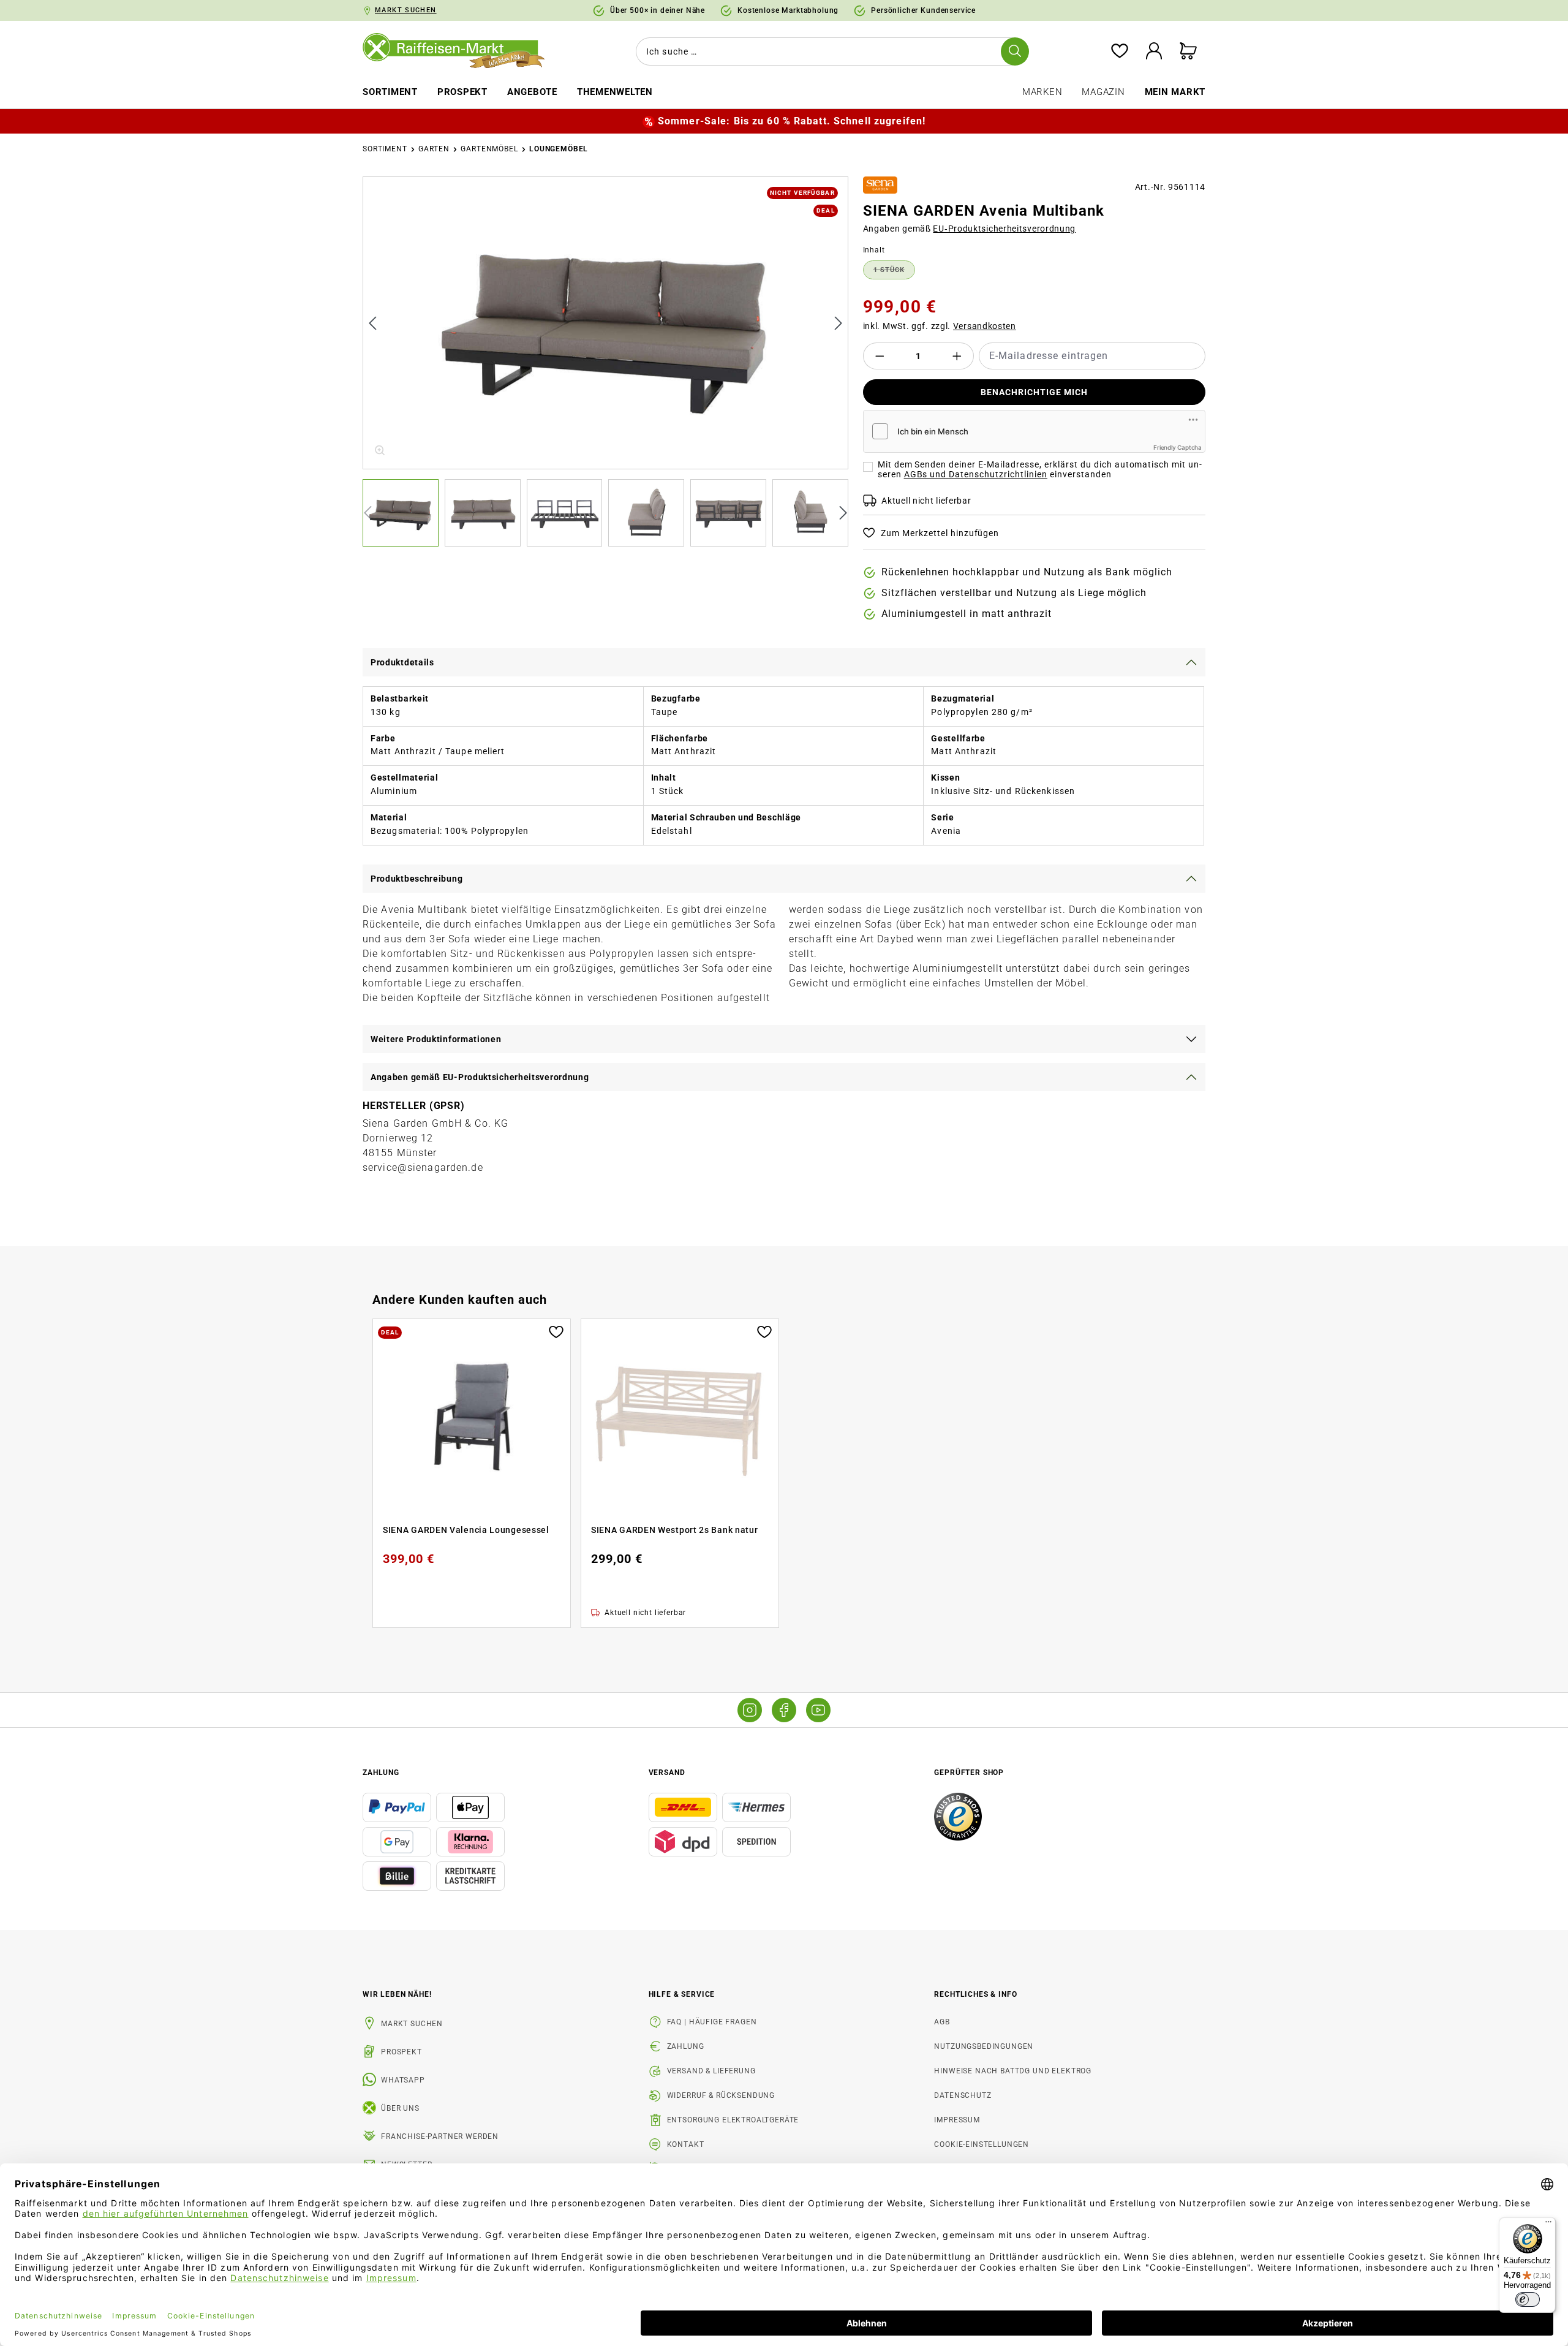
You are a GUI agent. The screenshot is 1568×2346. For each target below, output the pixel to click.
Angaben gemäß (970, 229)
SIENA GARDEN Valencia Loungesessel (466, 1530)
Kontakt (686, 2144)
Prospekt (401, 2052)
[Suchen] (1015, 51)
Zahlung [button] (381, 1773)
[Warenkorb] (1188, 52)
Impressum (957, 2120)
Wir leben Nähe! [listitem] (397, 1994)
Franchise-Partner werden (440, 2136)
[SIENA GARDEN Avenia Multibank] (606, 323)
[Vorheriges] (372, 323)
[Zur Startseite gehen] (462, 51)
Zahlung (686, 2046)
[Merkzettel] (1120, 52)
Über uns (400, 2108)
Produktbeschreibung (417, 879)
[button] (404, 513)
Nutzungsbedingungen (984, 2046)
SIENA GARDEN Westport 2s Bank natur (675, 1530)
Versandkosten (985, 326)
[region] (605, 361)
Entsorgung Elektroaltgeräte (733, 2120)
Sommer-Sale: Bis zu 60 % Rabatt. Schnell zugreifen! (792, 121)
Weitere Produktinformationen (436, 1039)
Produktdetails (402, 662)
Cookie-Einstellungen (982, 2144)
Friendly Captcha (1178, 447)
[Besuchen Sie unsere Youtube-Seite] (818, 1710)
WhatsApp (403, 2080)
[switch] (1528, 2299)
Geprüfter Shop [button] (969, 1773)
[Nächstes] (839, 323)
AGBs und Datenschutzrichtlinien (976, 474)
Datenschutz (963, 2095)
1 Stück (894, 272)
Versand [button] (667, 1773)
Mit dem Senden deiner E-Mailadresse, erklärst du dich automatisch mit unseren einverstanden (1040, 469)
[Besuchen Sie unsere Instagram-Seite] (750, 1710)
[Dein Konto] (1154, 52)
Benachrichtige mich (1034, 392)
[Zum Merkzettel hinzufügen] (556, 1331)
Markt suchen (412, 2024)
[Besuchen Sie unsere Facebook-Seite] (784, 1710)
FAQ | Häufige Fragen (712, 2022)
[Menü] (1548, 2225)
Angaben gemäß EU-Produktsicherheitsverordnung (480, 1077)
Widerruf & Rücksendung (721, 2095)
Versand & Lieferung (711, 2071)
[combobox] (830, 51)
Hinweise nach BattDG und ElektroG (1013, 2071)
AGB (942, 2022)
